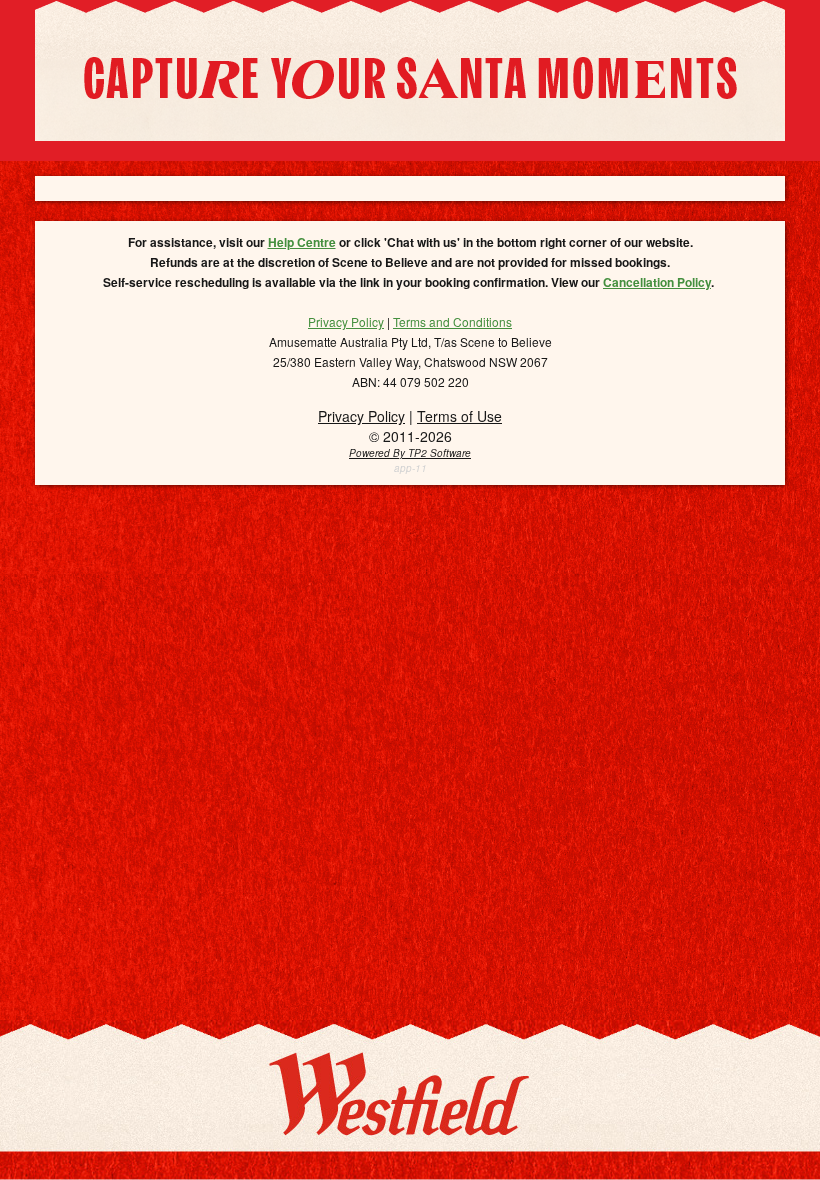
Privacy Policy (361, 416)
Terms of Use (459, 416)
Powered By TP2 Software (410, 453)
